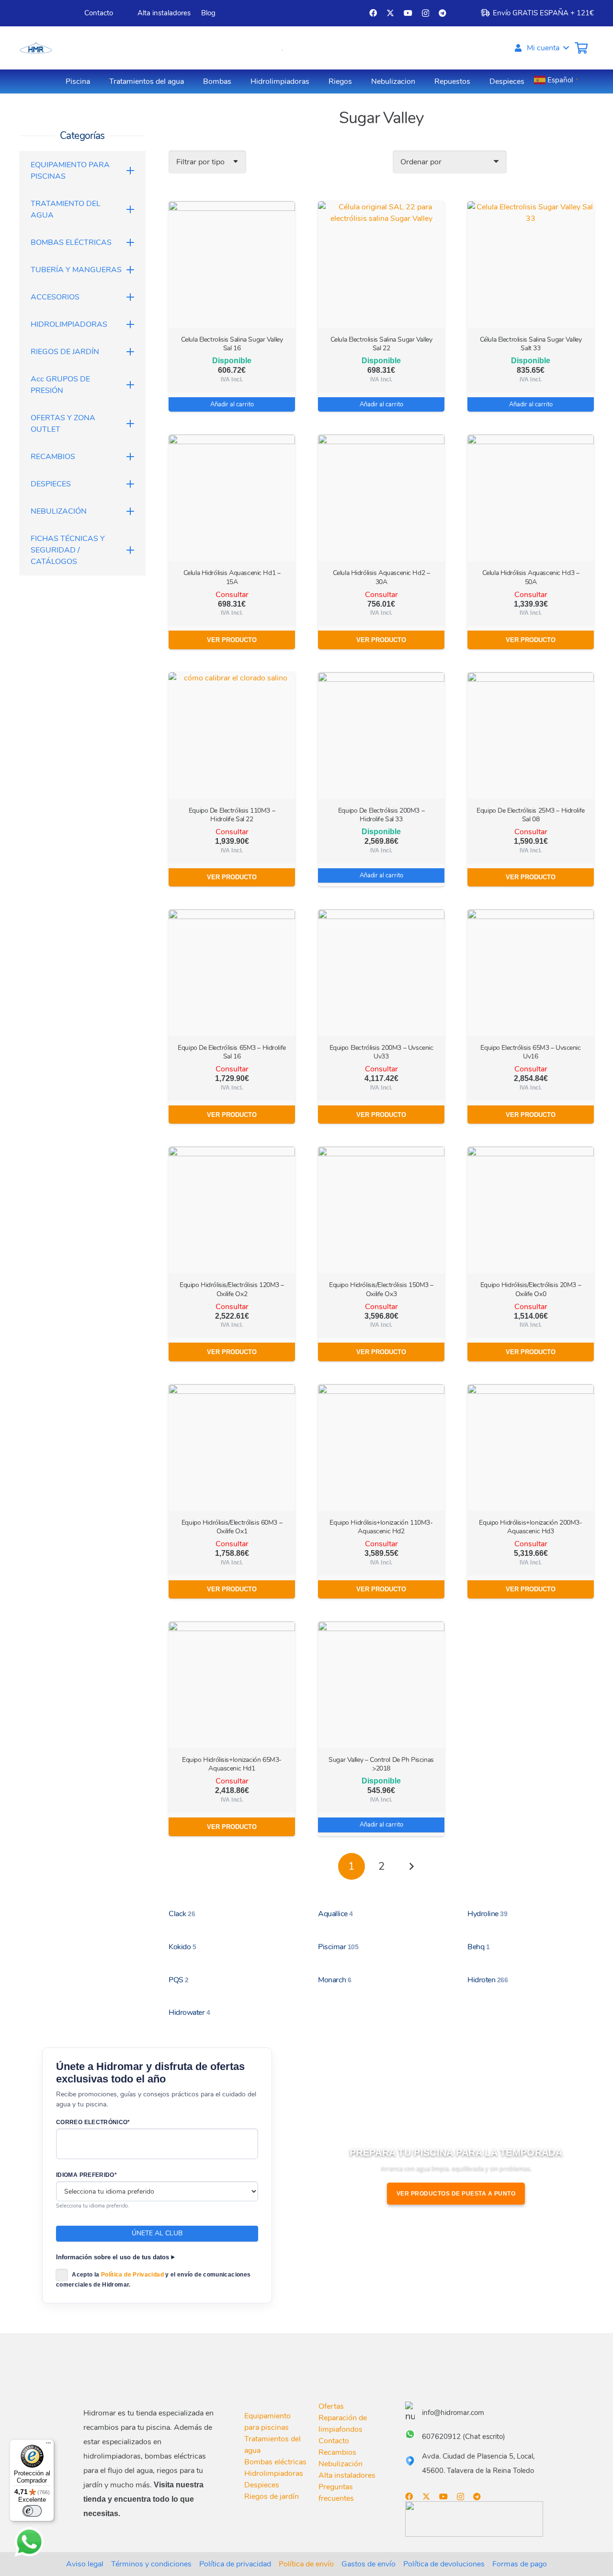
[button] (541, 48)
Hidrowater (189, 2012)
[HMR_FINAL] (134, 2376)
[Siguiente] (411, 1866)
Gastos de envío (369, 2564)
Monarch (335, 1980)
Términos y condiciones (151, 2564)
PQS (179, 1980)
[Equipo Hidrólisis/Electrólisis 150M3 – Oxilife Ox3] (381, 1210)
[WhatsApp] (29, 2542)
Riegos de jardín (272, 2496)
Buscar (260, 48)
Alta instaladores (347, 2475)
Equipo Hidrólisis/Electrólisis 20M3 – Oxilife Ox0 (531, 1289)
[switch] (32, 2511)
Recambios (337, 2452)
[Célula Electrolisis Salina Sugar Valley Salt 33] (531, 264)
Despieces (262, 2485)
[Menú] (48, 2445)
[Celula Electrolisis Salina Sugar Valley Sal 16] (232, 264)
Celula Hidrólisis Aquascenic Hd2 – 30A (381, 577)
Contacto (334, 2441)
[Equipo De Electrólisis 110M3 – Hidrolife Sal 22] (232, 736)
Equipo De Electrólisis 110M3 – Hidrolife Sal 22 (232, 815)
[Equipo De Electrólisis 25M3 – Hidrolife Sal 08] (531, 736)
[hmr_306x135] (35, 48)
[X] (390, 13)
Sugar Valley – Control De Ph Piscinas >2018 (381, 1764)
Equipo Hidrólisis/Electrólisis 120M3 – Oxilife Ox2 (232, 1289)
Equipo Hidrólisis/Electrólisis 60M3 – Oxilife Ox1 (232, 1527)
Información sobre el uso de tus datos (113, 2257)
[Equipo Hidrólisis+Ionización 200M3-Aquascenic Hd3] (531, 1448)
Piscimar (338, 1947)
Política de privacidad (235, 2564)
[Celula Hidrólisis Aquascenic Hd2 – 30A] (381, 498)
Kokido (182, 1947)
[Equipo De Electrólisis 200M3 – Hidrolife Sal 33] (381, 736)
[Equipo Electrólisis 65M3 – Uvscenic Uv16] (531, 973)
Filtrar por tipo (200, 162)
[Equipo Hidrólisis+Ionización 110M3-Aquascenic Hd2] (381, 1448)
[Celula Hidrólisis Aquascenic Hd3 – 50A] (531, 498)
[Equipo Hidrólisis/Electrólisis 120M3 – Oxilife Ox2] (232, 1210)
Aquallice (335, 1914)
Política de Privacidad (132, 2275)
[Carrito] (581, 48)
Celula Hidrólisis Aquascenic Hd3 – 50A (531, 577)
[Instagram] (426, 13)
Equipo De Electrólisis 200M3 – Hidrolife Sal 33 (381, 815)
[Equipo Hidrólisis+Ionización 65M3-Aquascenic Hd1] (232, 1685)
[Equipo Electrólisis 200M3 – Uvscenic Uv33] (381, 973)
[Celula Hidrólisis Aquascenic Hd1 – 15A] (232, 498)
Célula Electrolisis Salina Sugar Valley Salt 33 (531, 344)
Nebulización (341, 2464)
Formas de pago (520, 2564)
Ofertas (331, 2406)
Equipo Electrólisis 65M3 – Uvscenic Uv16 (530, 1052)
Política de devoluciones (444, 2564)
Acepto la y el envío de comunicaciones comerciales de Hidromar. (153, 2280)
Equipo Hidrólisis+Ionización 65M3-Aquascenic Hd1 (232, 1764)
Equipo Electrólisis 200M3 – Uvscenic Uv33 (381, 1052)
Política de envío (306, 2564)
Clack (182, 1914)
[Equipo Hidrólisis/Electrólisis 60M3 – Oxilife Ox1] (232, 1448)
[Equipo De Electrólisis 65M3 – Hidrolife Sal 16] (232, 973)
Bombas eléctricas (275, 2462)
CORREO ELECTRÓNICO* (93, 2122)
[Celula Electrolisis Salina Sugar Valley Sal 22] (381, 264)
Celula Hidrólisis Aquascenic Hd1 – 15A (232, 577)
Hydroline (487, 1914)
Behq (478, 1947)
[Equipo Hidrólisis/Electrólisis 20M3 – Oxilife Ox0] (531, 1210)
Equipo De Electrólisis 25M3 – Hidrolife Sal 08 (531, 815)
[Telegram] (443, 13)
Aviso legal (85, 2564)
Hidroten (488, 1980)
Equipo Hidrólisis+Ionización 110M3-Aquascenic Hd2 (381, 1527)
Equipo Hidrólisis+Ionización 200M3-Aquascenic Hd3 (530, 1527)
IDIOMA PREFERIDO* (86, 2175)
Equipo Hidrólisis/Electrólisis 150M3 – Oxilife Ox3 (381, 1289)
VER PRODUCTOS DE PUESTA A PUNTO (456, 2194)
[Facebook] (373, 13)
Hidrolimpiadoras (274, 2473)
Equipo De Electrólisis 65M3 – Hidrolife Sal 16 (232, 1052)
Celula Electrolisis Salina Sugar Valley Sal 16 (232, 344)
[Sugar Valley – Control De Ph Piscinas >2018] (381, 1685)
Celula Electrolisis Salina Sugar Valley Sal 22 (381, 344)
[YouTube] (408, 13)
